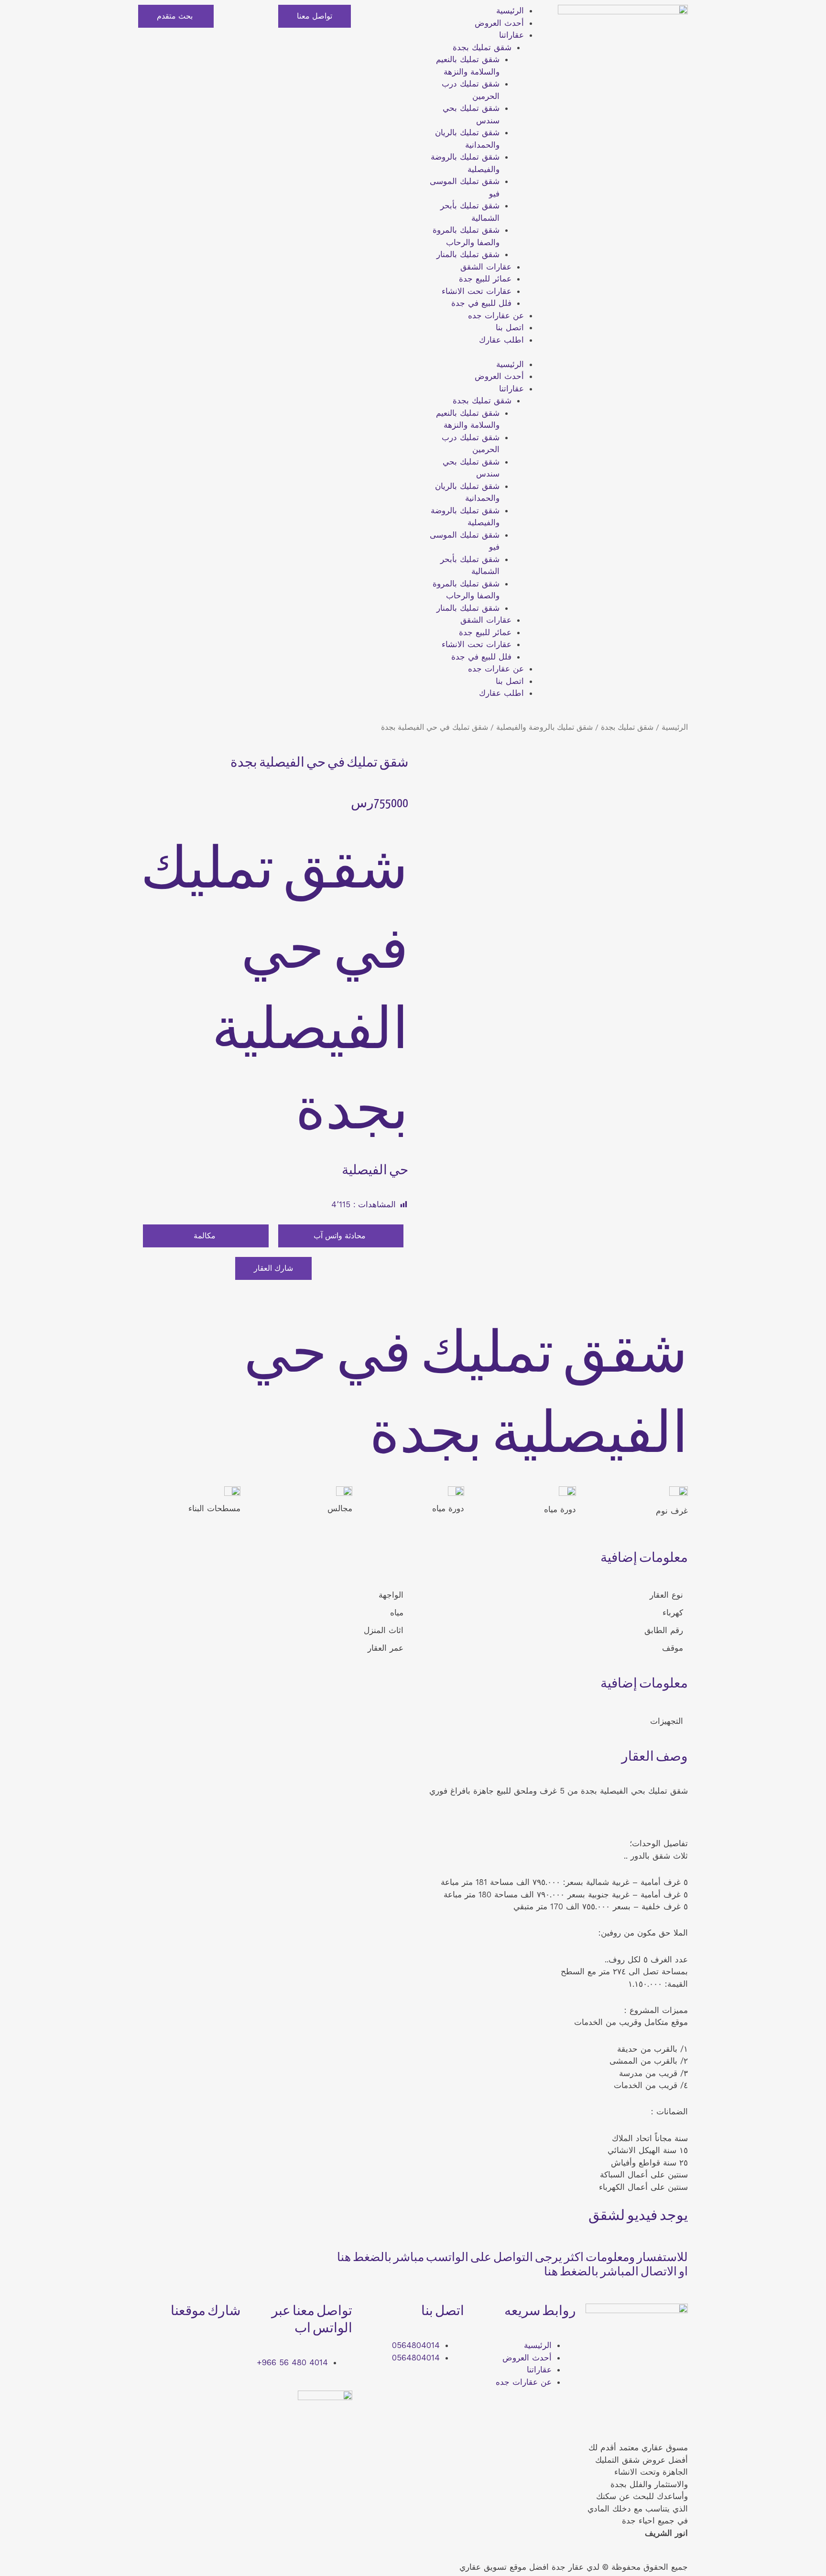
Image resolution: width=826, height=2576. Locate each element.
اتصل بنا (510, 327)
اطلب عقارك (501, 340)
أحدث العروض (499, 23)
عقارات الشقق (486, 267)
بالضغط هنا (364, 2258)
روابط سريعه (540, 2312)
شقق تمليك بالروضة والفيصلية (544, 727)
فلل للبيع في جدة (481, 303)
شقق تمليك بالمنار (468, 254)
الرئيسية (510, 11)
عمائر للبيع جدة (485, 279)
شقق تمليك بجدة (482, 47)
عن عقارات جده (496, 315)
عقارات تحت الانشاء (477, 291)
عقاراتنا (511, 35)
